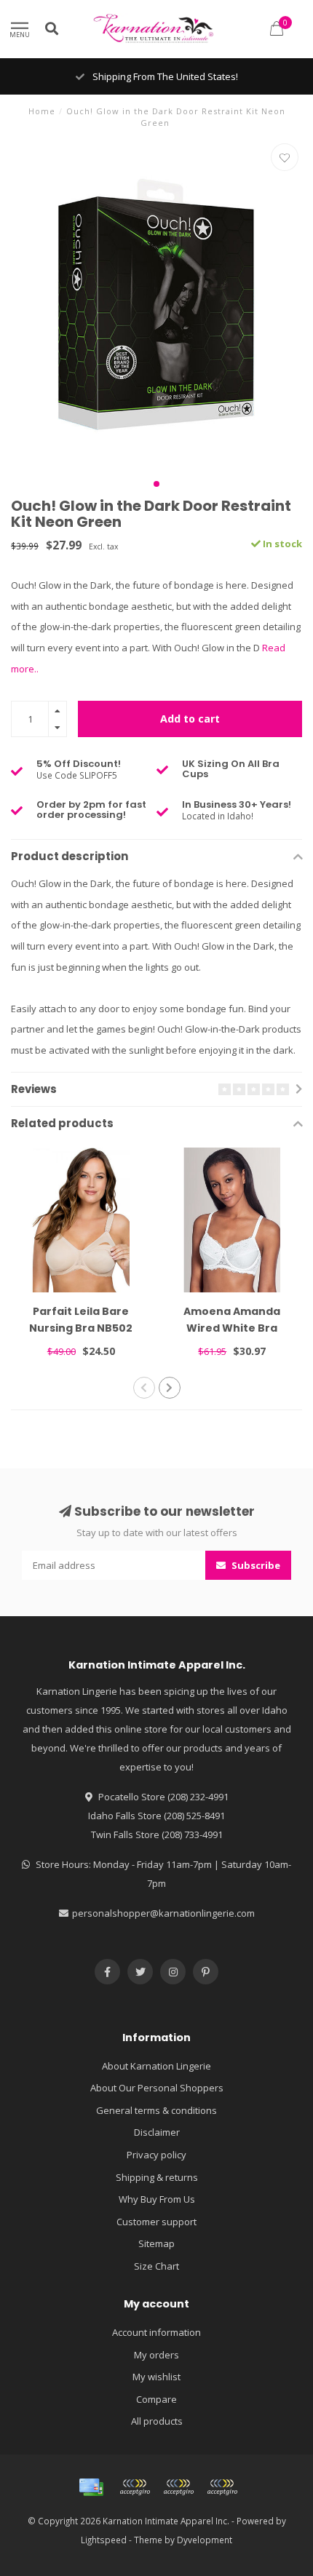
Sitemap (156, 2243)
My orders (156, 2355)
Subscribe (255, 1565)
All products (157, 2421)
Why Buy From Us (157, 2199)
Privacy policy (156, 2155)
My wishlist (156, 2377)
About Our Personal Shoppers (157, 2088)
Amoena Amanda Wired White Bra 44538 (232, 1328)
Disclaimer (157, 2132)
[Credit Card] (91, 2487)
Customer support (156, 2222)
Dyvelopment (205, 2540)
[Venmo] (222, 2487)
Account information (156, 2332)
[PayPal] (178, 2487)
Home (42, 111)
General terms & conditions (156, 2110)
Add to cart (190, 719)
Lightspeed (104, 2540)
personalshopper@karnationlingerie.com (163, 1913)
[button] (156, 484)
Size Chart (156, 2266)
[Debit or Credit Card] (135, 2487)
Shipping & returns (157, 2177)
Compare (156, 2399)
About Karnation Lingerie (156, 2066)
